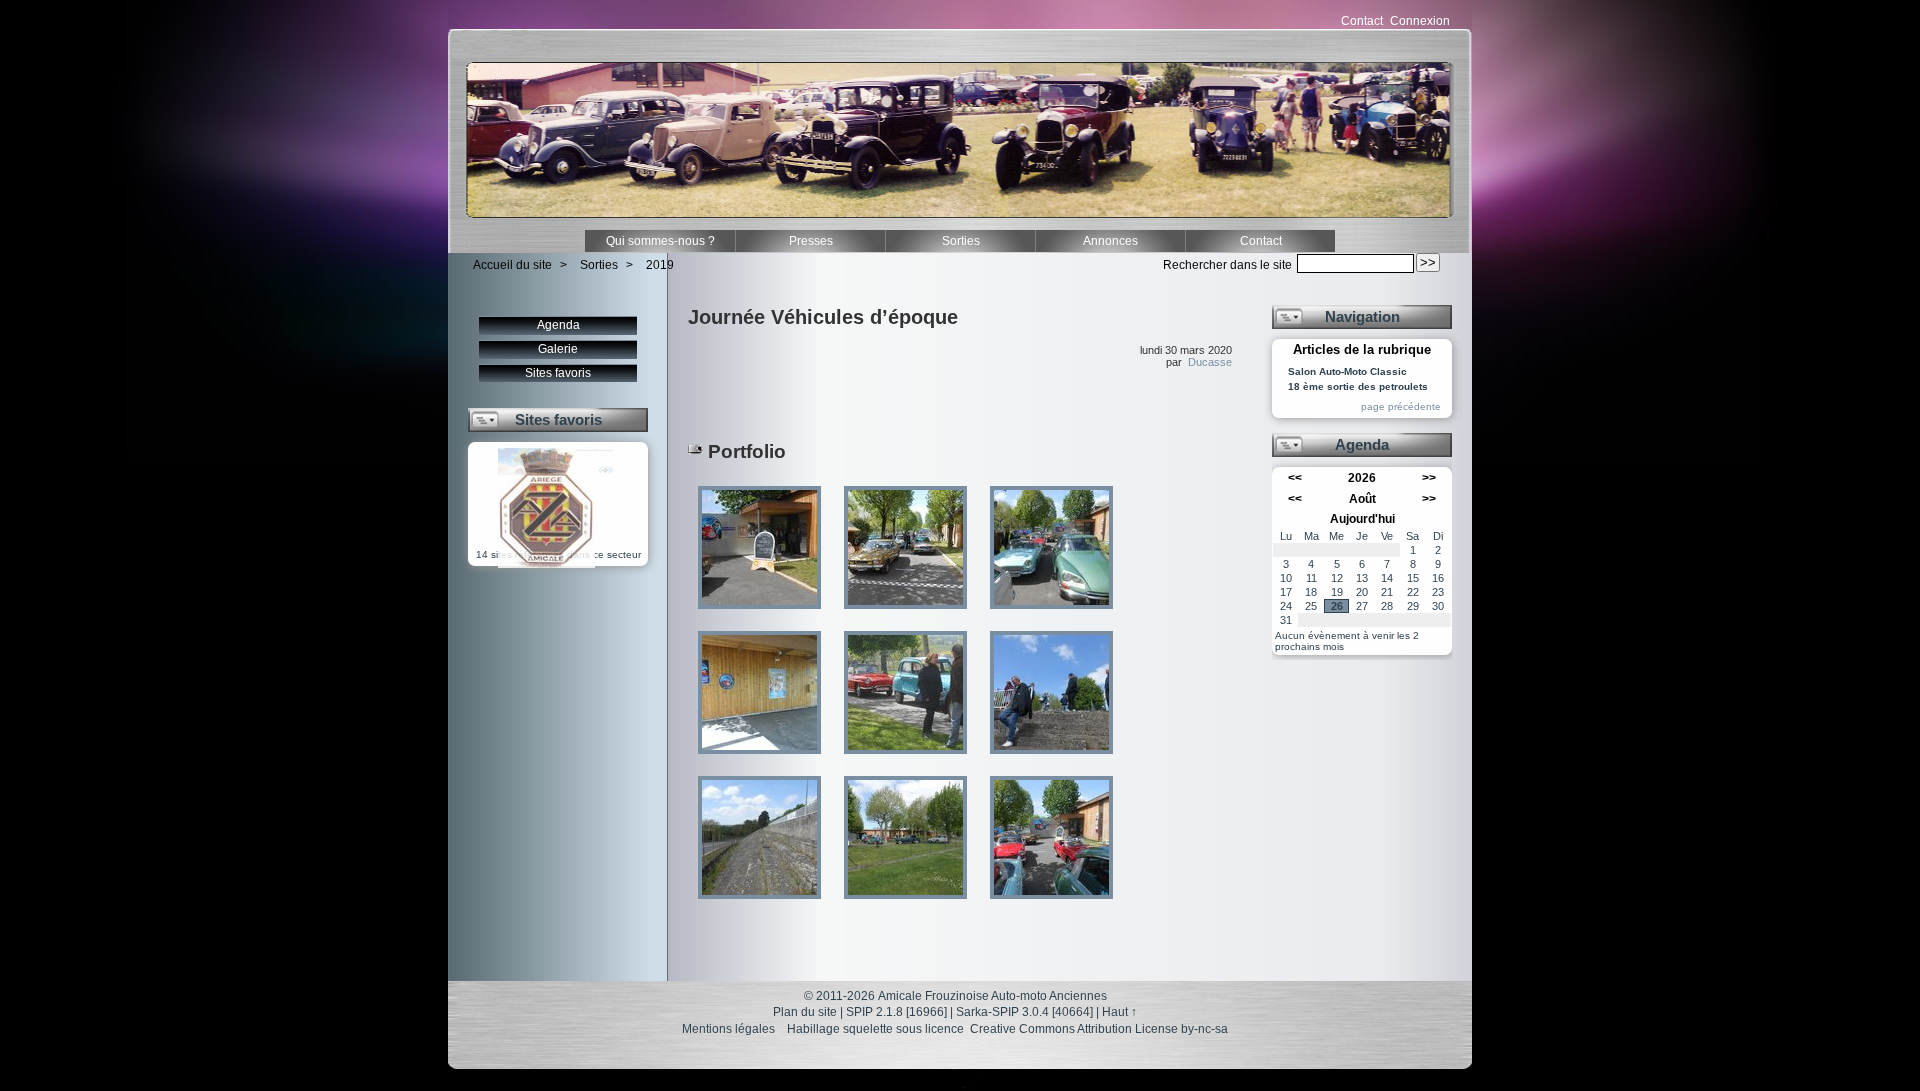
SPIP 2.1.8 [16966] (896, 1012)
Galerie (558, 349)
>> (1429, 478)
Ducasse (1210, 362)
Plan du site (805, 1012)
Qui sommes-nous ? (660, 241)
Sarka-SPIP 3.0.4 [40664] (1024, 1012)
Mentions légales (728, 1029)
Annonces (1110, 241)
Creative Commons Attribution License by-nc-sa (1099, 1029)
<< (1295, 478)
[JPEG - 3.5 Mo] (761, 615)
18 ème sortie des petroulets (1358, 387)
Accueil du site (512, 265)
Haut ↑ (1119, 1012)
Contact (1362, 21)
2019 (660, 265)
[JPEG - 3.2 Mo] (761, 760)
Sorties (961, 241)
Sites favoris (558, 373)
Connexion (1420, 21)
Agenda (558, 325)
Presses (811, 241)
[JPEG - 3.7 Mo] (907, 760)
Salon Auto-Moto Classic (1347, 372)
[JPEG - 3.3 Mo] (907, 615)
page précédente (1401, 406)
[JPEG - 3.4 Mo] (1051, 615)
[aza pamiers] (546, 564)
